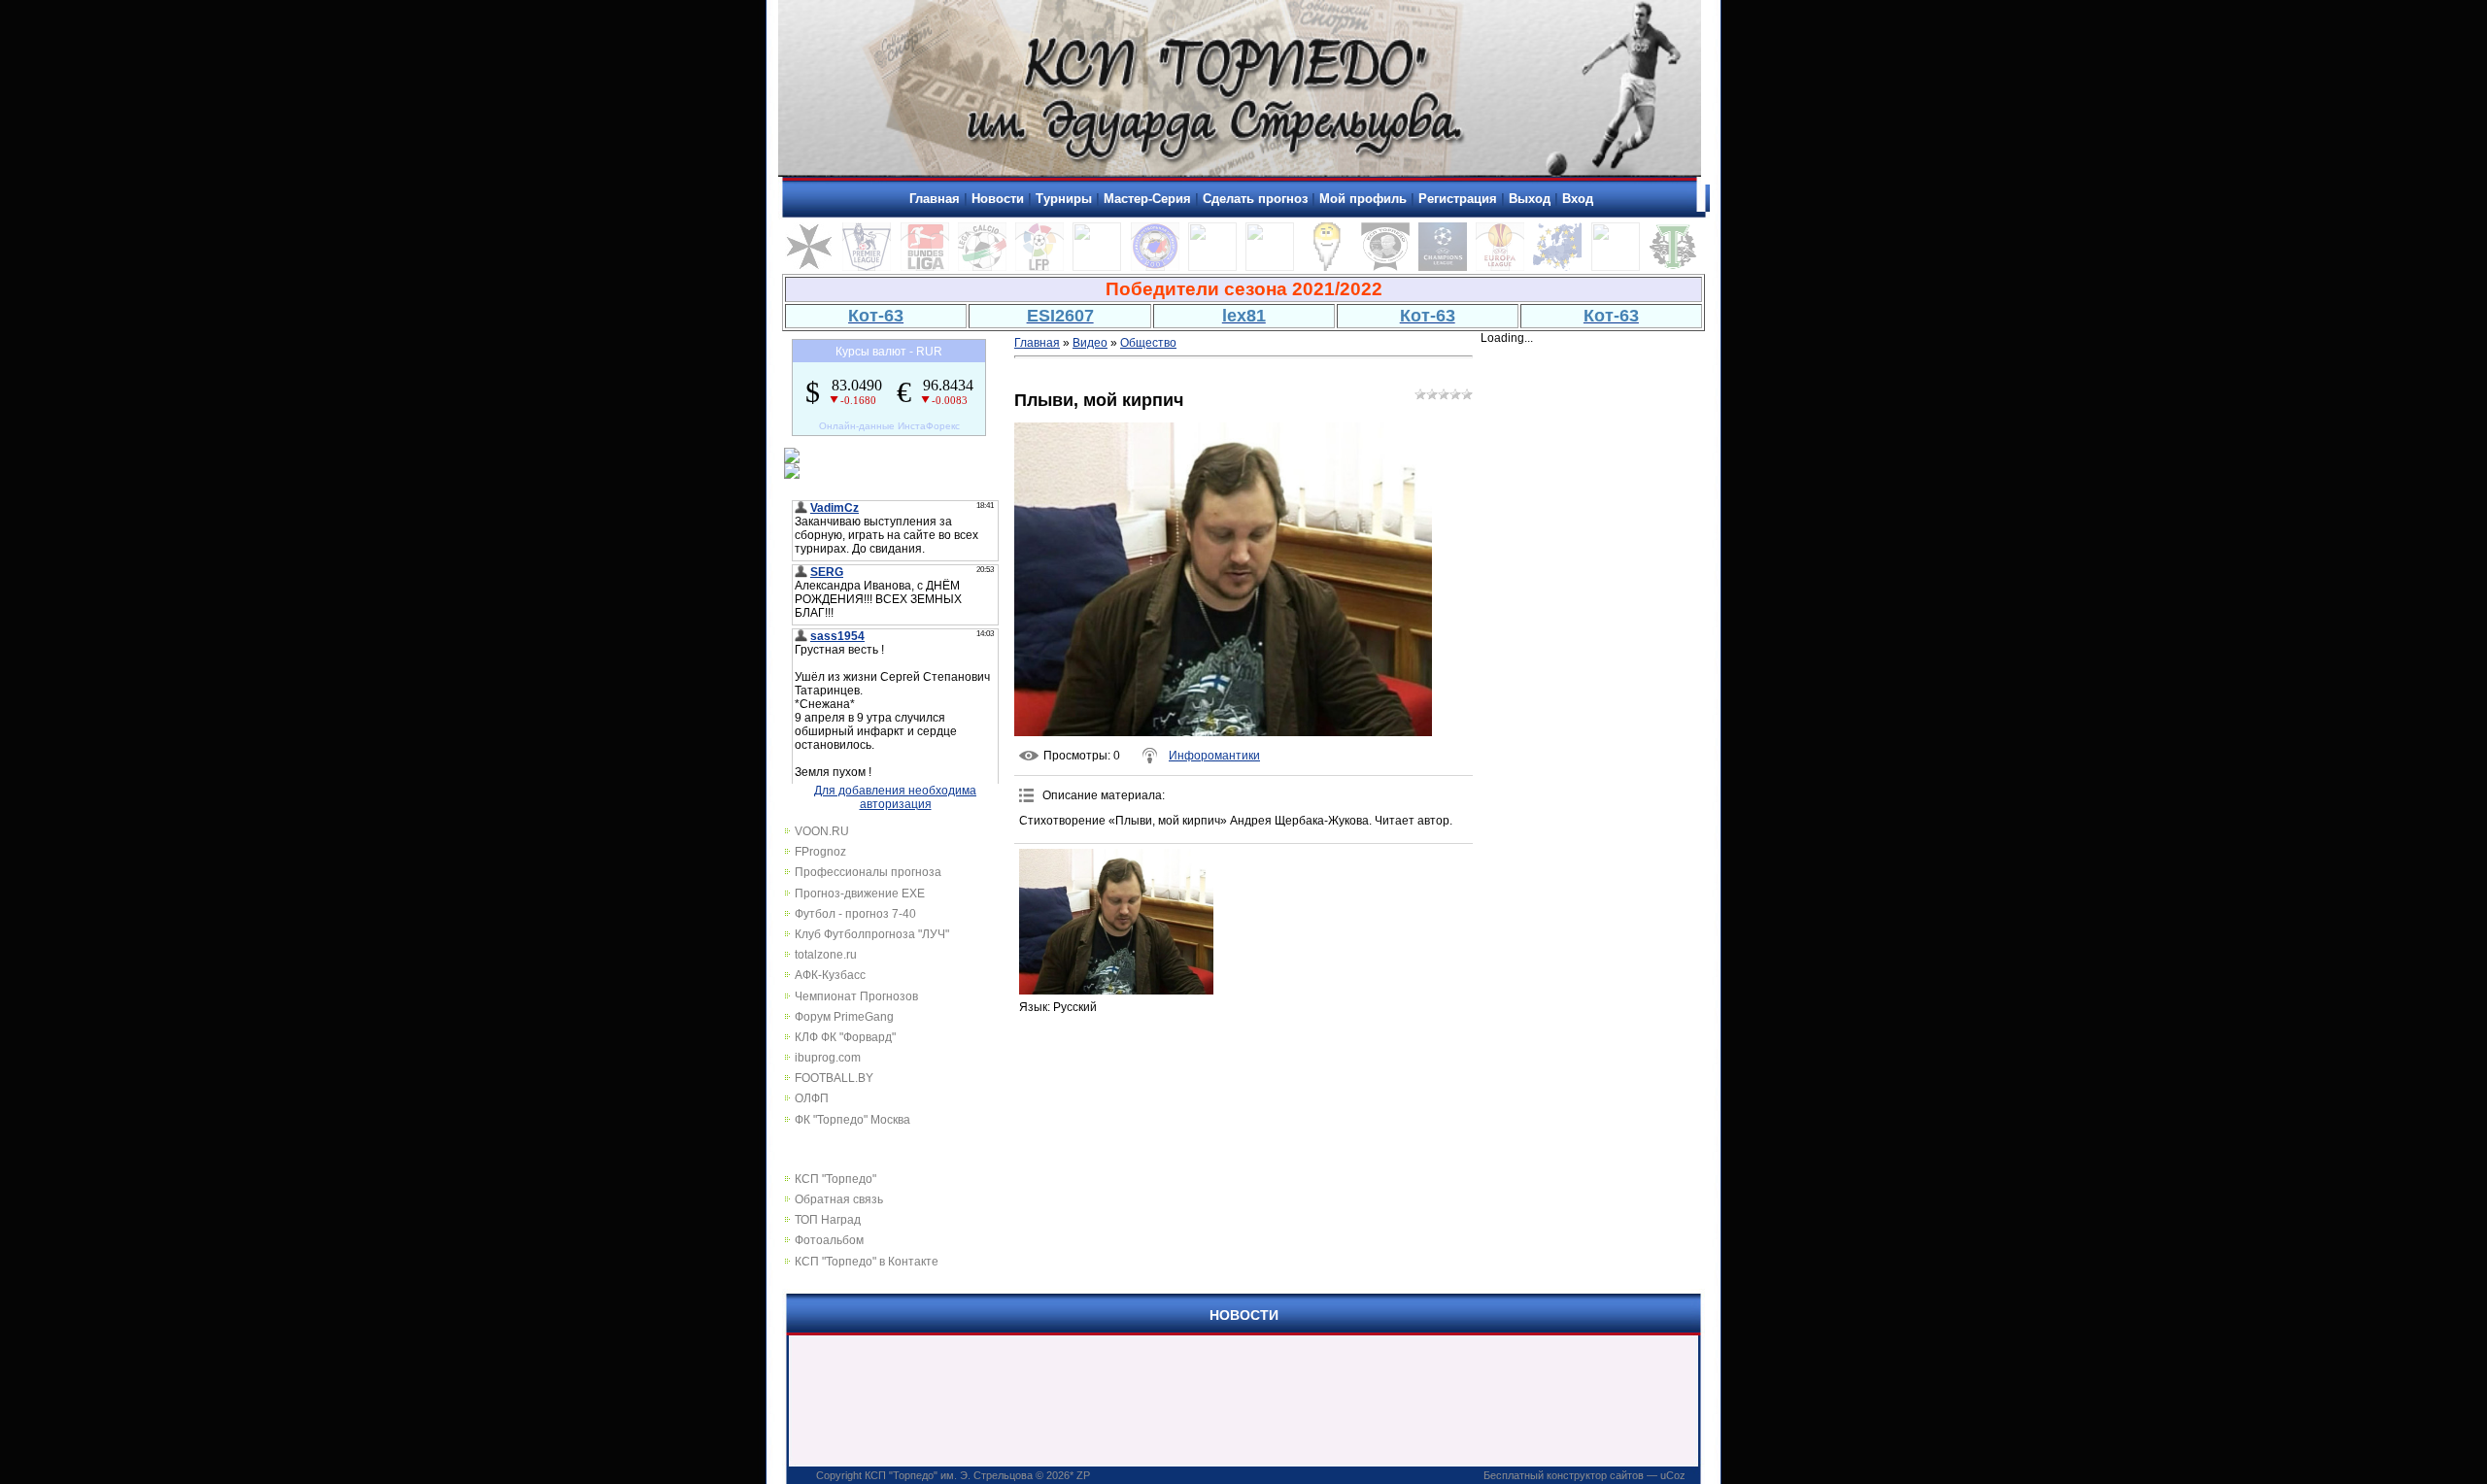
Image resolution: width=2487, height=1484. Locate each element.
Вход (1578, 199)
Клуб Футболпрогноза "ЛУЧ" (872, 934)
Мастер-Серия (1147, 199)
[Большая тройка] (1212, 267)
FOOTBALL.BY (834, 1078)
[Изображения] (1116, 922)
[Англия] (867, 267)
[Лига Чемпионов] (1443, 267)
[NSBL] (1616, 267)
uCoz (1673, 1475)
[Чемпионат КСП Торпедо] (1673, 267)
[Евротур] (1557, 267)
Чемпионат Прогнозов (856, 996)
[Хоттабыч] (1327, 267)
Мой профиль (1363, 199)
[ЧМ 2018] (1270, 267)
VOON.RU (822, 831)
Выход (1530, 199)
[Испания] (1039, 267)
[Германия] (925, 267)
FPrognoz (820, 852)
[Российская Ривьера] (1155, 267)
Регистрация (1458, 199)
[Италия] (982, 267)
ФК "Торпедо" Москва (852, 1120)
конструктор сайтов (1595, 1475)
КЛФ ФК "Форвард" (845, 1037)
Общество (1148, 343)
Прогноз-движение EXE (860, 894)
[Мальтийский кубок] (809, 267)
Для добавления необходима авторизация (895, 797)
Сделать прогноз (1255, 199)
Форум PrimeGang (844, 1017)
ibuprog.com (828, 1058)
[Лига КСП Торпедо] (1385, 267)
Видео (1090, 343)
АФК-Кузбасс (830, 975)
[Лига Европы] (1500, 267)
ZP (1083, 1475)
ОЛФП (812, 1098)
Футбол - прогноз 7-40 (855, 914)
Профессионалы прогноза (868, 872)
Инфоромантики (1214, 756)
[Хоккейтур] (1097, 267)
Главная (935, 199)
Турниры (1064, 199)
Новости (998, 199)
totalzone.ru (826, 955)
